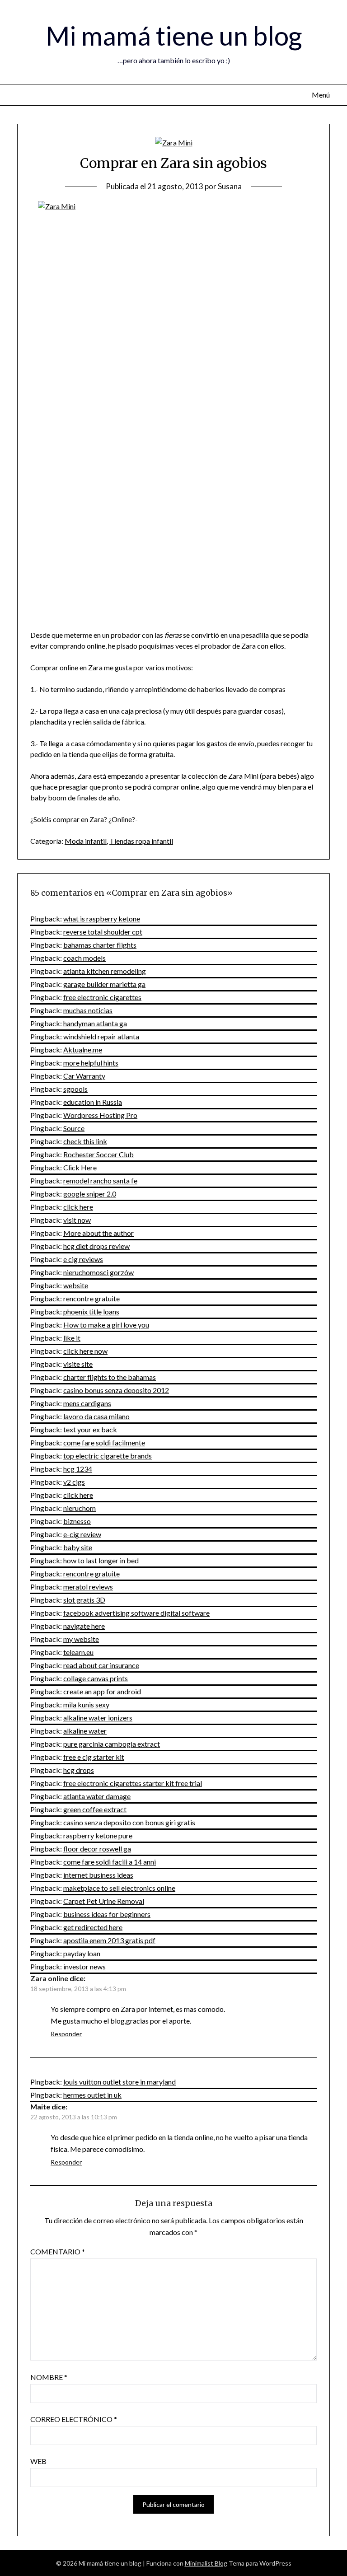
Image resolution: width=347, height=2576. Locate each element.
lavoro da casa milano (96, 1416)
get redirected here (93, 1927)
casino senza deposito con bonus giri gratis (129, 1822)
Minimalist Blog (206, 2563)
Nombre (49, 2377)
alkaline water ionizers (98, 1718)
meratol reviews (88, 1587)
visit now (77, 1220)
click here (78, 1207)
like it (72, 1338)
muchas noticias (88, 1010)
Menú (321, 95)
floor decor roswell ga (97, 1849)
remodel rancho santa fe (100, 1180)
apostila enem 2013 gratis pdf (109, 1940)
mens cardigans (87, 1403)
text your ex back (90, 1429)
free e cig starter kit (94, 1757)
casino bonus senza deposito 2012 (116, 1390)
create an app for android (102, 1691)
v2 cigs (74, 1482)
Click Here (80, 1167)
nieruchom (80, 1508)
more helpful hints (91, 1063)
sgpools (75, 1089)
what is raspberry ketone (102, 919)
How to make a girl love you (106, 1325)
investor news (84, 1966)
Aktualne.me (83, 1050)
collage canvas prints (96, 1678)
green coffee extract (95, 1809)
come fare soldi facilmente (104, 1442)
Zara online (49, 1978)
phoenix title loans (91, 1311)
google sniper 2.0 (90, 1194)
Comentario (58, 2251)
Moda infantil (86, 841)
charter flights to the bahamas (110, 1377)
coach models (84, 958)
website (76, 1285)
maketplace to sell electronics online (119, 1888)
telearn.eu (78, 1652)
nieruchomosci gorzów (98, 1272)
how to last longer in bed (101, 1560)
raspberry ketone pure (98, 1835)
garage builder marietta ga (104, 984)
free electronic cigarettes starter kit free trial (133, 1783)
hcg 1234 (78, 1469)
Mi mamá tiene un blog (174, 35)
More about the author (98, 1233)
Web (38, 2461)
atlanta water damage (97, 1796)
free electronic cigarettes (102, 997)
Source (74, 1128)
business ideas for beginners (107, 1914)
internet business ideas (98, 1875)
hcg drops (79, 1770)
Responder (66, 2034)
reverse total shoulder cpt (103, 932)
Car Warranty (84, 1076)
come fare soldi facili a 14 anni (110, 1862)
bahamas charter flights (100, 945)
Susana (230, 186)
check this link (85, 1141)
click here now (85, 1351)
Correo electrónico (74, 2419)
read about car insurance (101, 1665)
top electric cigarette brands (108, 1456)
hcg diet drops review (96, 1246)
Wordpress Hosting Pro (100, 1115)
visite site (78, 1364)
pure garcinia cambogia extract (112, 1744)
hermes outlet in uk (92, 2095)
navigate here (84, 1626)
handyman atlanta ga (95, 1023)
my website (81, 1639)
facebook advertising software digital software (136, 1613)
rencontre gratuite (91, 1298)
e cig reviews (83, 1259)
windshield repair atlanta (101, 1036)
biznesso (77, 1521)
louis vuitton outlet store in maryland (120, 2082)
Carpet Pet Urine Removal (104, 1901)
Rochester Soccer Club (98, 1154)
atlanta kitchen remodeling (105, 971)
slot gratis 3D (84, 1600)
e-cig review (82, 1534)
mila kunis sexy (86, 1704)
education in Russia (93, 1102)
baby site (78, 1547)
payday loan (82, 1953)
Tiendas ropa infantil (141, 841)
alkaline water (85, 1731)
